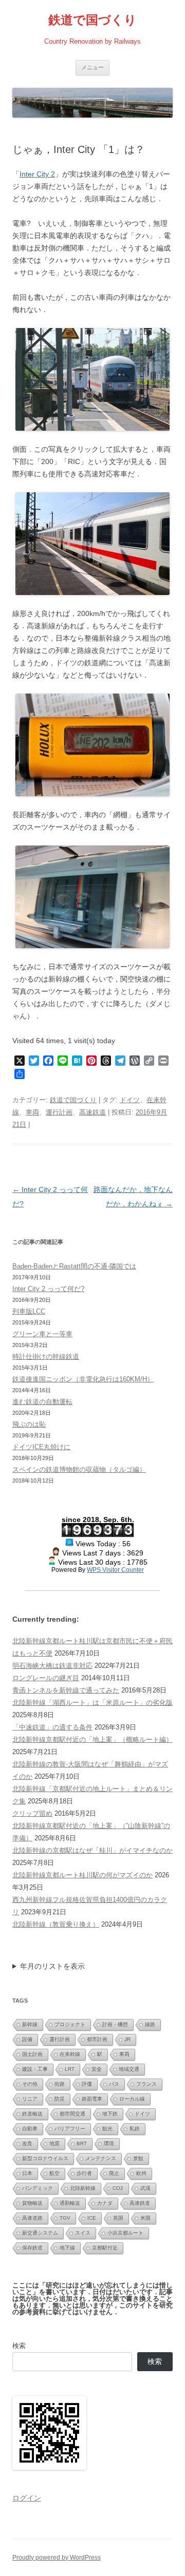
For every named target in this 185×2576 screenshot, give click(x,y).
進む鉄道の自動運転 (42, 1402)
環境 (109, 2144)
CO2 (118, 2188)
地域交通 (129, 2069)
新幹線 (30, 2024)
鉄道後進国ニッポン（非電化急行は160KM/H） (83, 1379)
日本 (27, 2173)
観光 (107, 2129)
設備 (27, 2039)
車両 (32, 1112)
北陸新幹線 (83, 2188)
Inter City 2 (37, 174)
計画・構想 (115, 2024)
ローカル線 (132, 2099)
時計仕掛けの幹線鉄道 (46, 1357)
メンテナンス (101, 2158)
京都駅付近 (105, 2248)
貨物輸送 (32, 2203)
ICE (92, 2218)
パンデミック (38, 2188)
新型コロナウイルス (45, 2158)
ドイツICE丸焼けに (41, 1447)
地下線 (67, 2248)
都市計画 (97, 2039)
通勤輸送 (70, 2203)
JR (127, 2039)
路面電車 (92, 2099)
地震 (54, 2144)
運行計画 (59, 1112)
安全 (97, 2069)
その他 (30, 2084)
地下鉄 (110, 2114)
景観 (138, 2158)
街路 (60, 2084)
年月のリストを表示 (52, 1966)
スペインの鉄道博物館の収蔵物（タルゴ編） (79, 1469)
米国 (145, 2218)
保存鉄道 (32, 2248)
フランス (146, 2084)
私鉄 (135, 2129)
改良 (27, 2144)
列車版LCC (29, 1311)
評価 (87, 2084)
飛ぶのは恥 (29, 1424)
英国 (118, 2218)
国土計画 (32, 2054)
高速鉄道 (92, 1112)
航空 (54, 2173)
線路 (150, 2024)
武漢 (145, 2188)
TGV (65, 2218)
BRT (82, 2144)
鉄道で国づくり (92, 20)
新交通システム (40, 2233)
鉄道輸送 (32, 2114)
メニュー (92, 67)
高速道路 (32, 2218)
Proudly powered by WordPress (57, 2558)
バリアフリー (70, 2129)
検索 (19, 2346)
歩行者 (84, 2173)
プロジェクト (70, 2024)
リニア (30, 2099)
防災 (60, 2099)
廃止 (114, 2173)
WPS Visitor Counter (115, 1570)
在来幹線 (70, 2054)
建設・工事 (35, 2069)
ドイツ (130, 1100)
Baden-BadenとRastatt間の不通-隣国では (74, 1266)
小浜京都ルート (125, 2233)
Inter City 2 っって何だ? (48, 1289)
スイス (83, 2233)
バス (114, 2084)
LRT (70, 2069)
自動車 (30, 2129)
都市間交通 (72, 2114)
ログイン (27, 2498)
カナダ (105, 2203)
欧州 (141, 2173)
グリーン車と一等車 (42, 1334)
